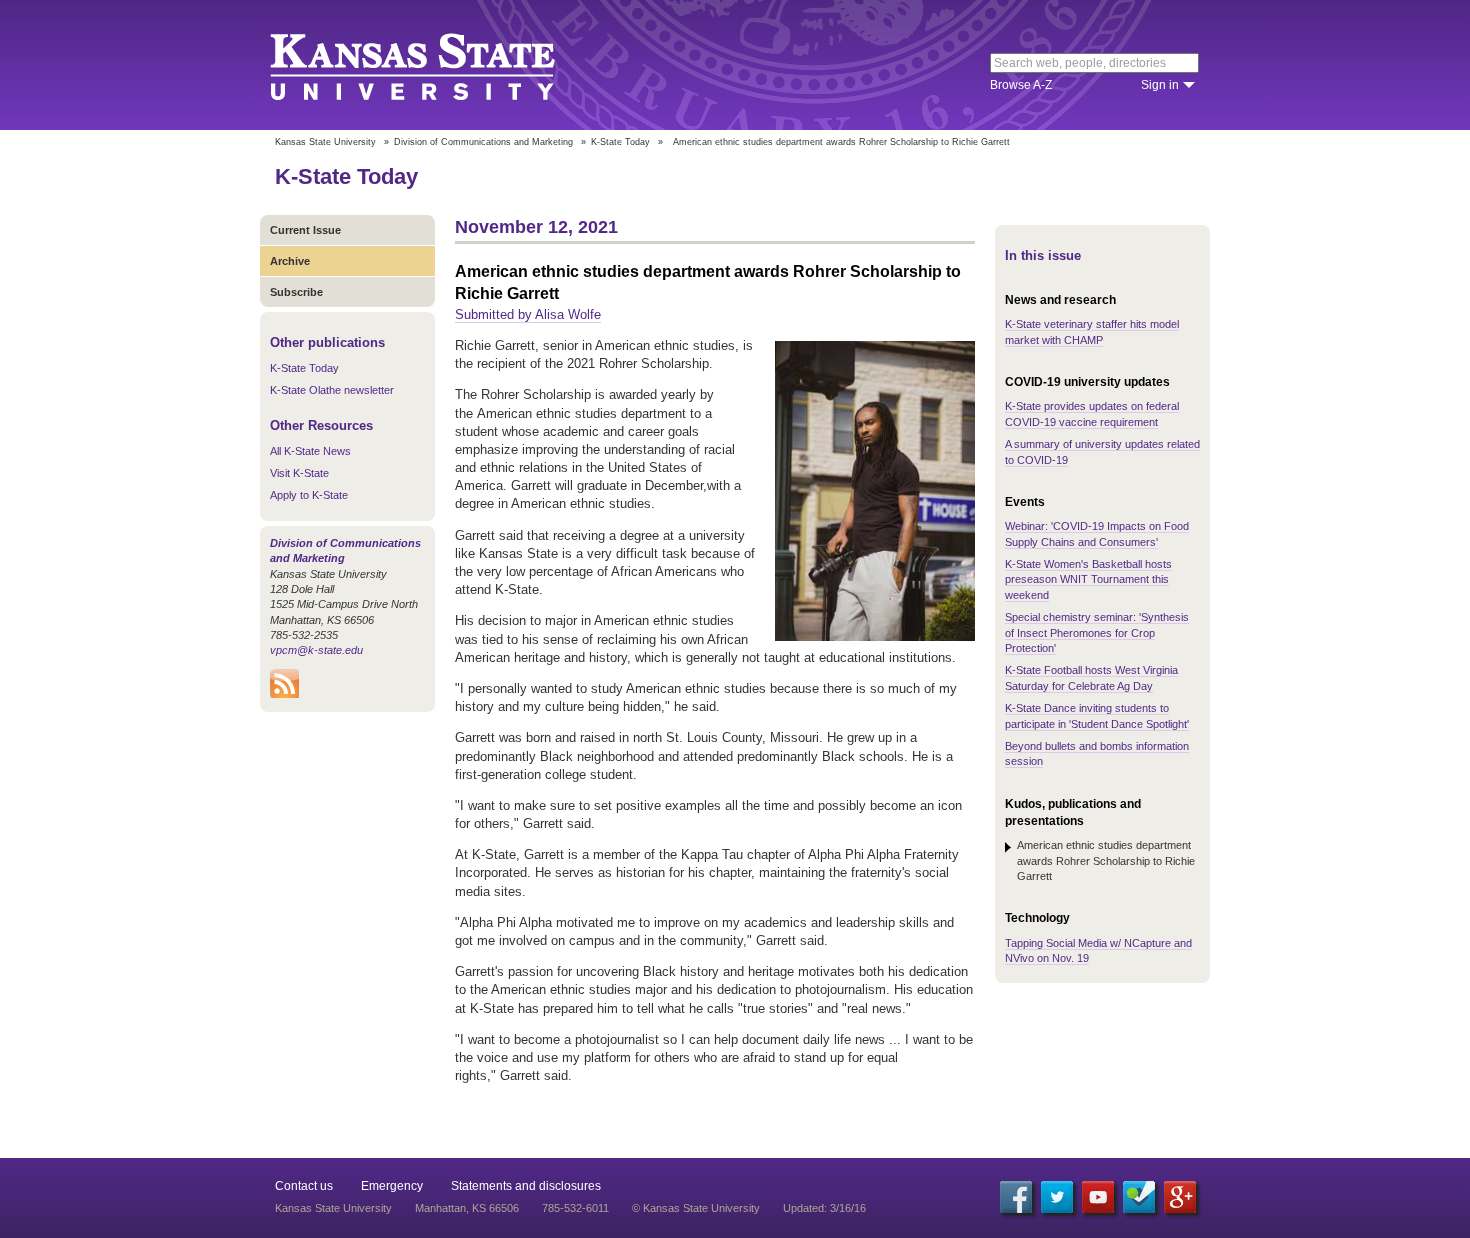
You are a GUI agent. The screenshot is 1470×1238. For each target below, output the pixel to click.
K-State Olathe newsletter (332, 390)
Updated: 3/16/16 (824, 1208)
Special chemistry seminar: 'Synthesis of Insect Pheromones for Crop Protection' (1097, 632)
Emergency (392, 1186)
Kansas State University (437, 65)
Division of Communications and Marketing (483, 142)
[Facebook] (1016, 1197)
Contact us (304, 1186)
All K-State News (310, 451)
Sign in (1160, 85)
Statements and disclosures (526, 1186)
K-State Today (620, 142)
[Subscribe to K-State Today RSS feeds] (284, 694)
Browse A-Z (1021, 85)
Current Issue (305, 230)
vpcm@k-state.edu (316, 650)
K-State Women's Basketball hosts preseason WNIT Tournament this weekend (1088, 579)
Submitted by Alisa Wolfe (528, 314)
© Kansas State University (696, 1208)
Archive (290, 261)
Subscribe (296, 292)
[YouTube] (1098, 1197)
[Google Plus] (1180, 1197)
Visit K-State (299, 473)
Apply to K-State (309, 495)
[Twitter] (1057, 1197)
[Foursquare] (1139, 1197)
